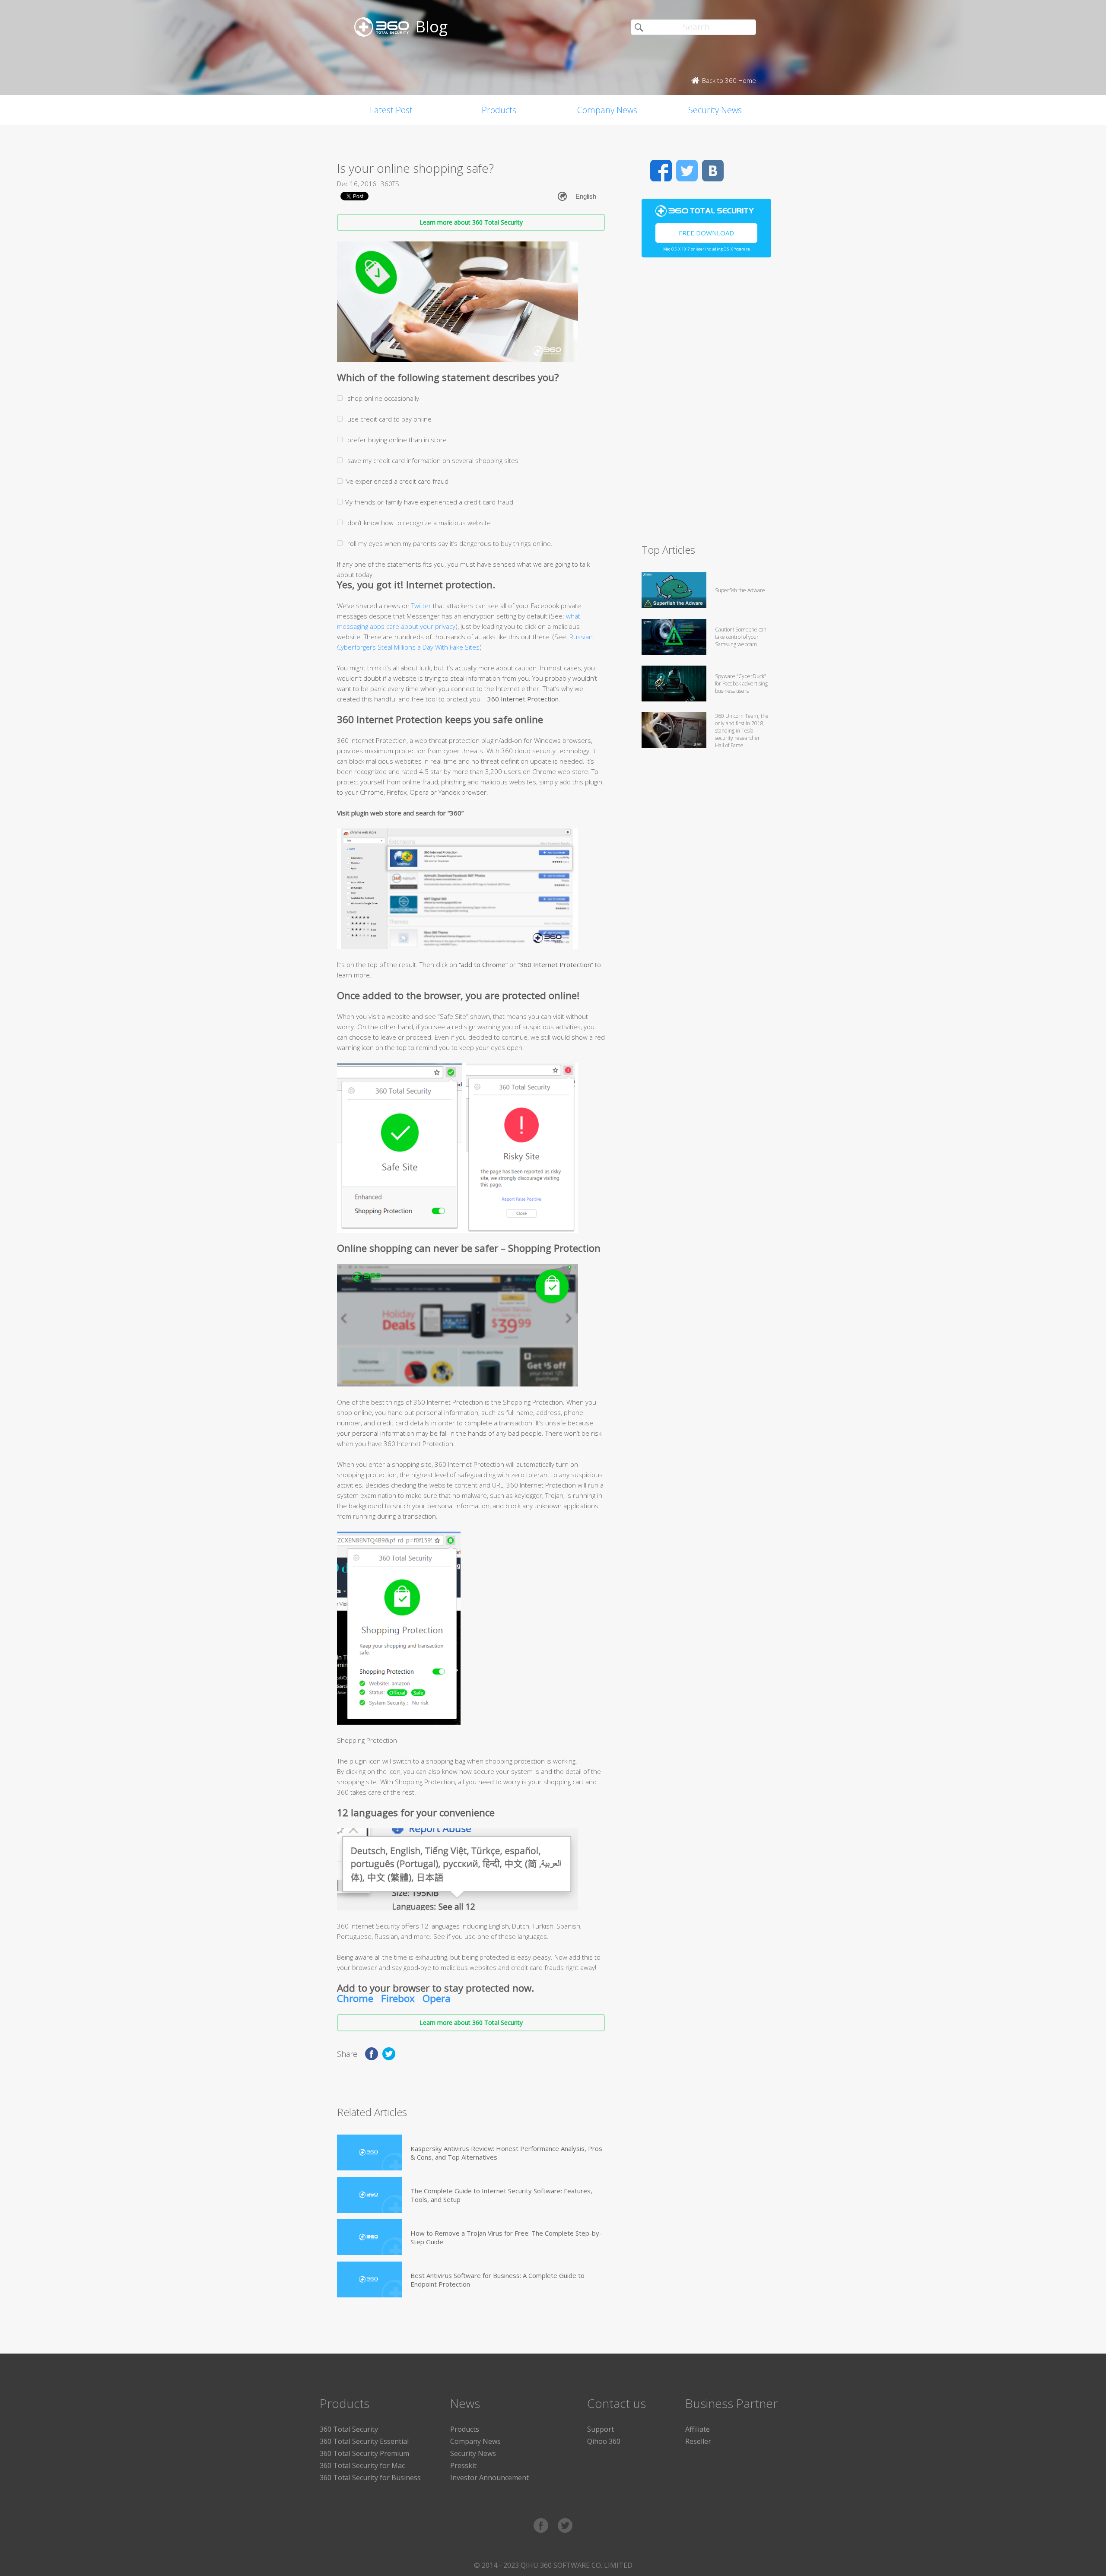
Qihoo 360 (604, 2441)
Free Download (706, 233)
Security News (715, 110)
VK (713, 171)
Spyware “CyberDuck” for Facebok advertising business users (741, 684)
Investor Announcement (489, 2478)
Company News (607, 110)
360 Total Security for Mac (362, 2465)
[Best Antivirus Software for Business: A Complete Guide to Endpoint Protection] (369, 2279)
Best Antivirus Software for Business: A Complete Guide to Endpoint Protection (497, 2280)
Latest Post (391, 110)
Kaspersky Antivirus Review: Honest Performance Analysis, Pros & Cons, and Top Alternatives (506, 2153)
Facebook (661, 171)
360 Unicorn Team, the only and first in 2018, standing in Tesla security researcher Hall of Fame (742, 731)
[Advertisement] (706, 404)
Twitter (421, 606)
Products (499, 110)
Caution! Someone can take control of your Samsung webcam (741, 637)
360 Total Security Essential (364, 2441)
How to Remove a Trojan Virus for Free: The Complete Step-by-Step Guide (506, 2237)
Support (601, 2429)
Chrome (355, 1998)
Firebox (398, 1998)
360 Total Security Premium (364, 2453)
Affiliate (698, 2429)
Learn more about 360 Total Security (471, 222)
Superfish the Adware (740, 590)
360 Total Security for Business (370, 2478)
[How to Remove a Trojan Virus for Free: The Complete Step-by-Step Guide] (369, 2237)
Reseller (698, 2441)
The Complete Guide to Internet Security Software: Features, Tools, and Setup (501, 2195)
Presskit (463, 2465)
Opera (437, 1998)
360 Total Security (349, 2429)
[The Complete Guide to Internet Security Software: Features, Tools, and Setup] (369, 2195)
